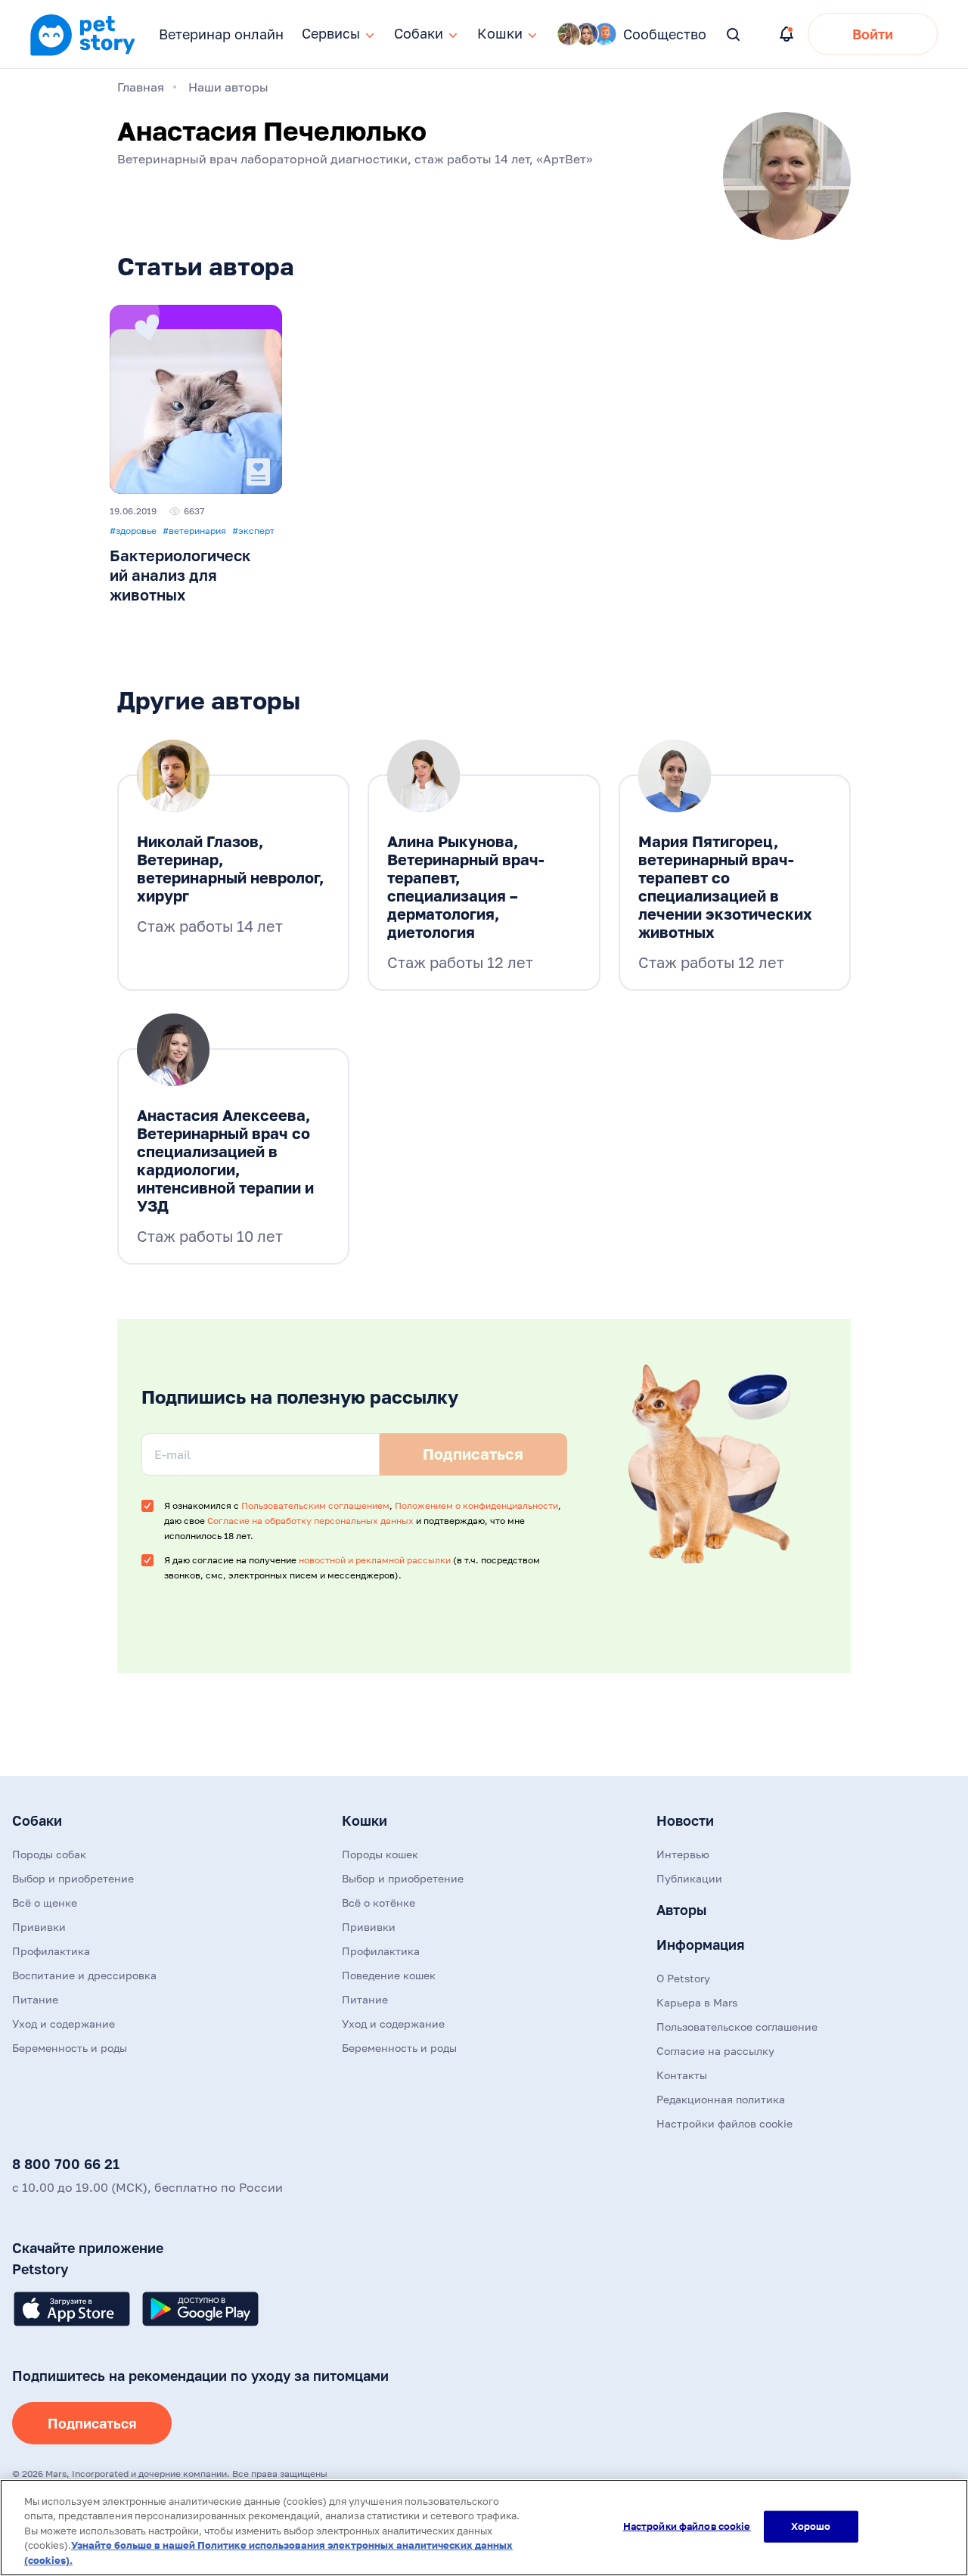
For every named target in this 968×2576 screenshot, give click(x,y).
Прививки (39, 1927)
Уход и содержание (64, 2024)
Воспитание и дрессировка (84, 1975)
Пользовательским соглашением (315, 1505)
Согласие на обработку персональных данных (310, 1521)
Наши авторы (228, 87)
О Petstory (683, 1978)
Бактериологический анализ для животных (180, 575)
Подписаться (92, 2423)
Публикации (689, 1878)
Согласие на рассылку (715, 2051)
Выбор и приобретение (73, 1878)
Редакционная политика (721, 2099)
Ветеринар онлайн (221, 34)
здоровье (133, 531)
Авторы (681, 1910)
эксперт (253, 531)
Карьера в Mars (697, 2002)
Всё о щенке (45, 1903)
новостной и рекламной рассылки (375, 1560)
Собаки (37, 1820)
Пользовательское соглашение (737, 2027)
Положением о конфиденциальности (476, 1505)
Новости (685, 1820)
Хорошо (811, 2526)
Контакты (682, 2075)
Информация (700, 1944)
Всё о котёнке (379, 1903)
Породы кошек (380, 1854)
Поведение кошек (389, 1975)
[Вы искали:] (734, 35)
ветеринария (194, 531)
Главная (141, 87)
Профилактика (51, 1951)
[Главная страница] (82, 54)
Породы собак (49, 1854)
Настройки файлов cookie (687, 2526)
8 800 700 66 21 (66, 2164)
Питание (35, 1999)
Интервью (683, 1854)
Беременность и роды (70, 2048)
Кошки (365, 1820)
